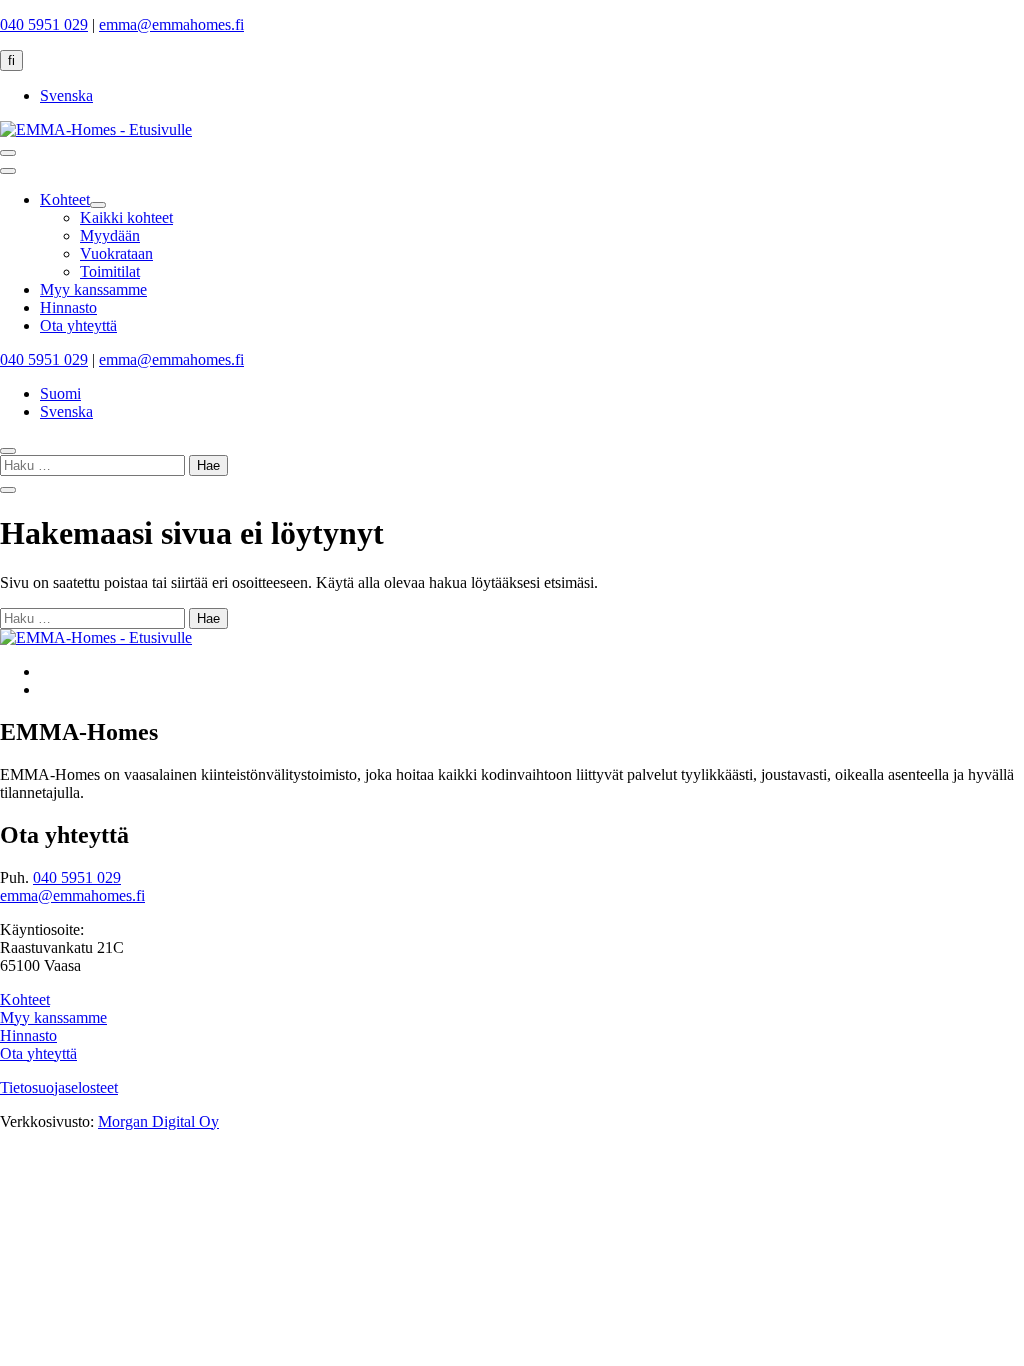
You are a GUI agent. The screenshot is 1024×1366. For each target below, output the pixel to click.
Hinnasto (28, 1035)
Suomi (60, 393)
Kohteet (25, 999)
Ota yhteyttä (38, 1053)
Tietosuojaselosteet (59, 1087)
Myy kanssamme (53, 1017)
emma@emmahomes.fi (171, 24)
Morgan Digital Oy (158, 1121)
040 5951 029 (44, 24)
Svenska (66, 95)
